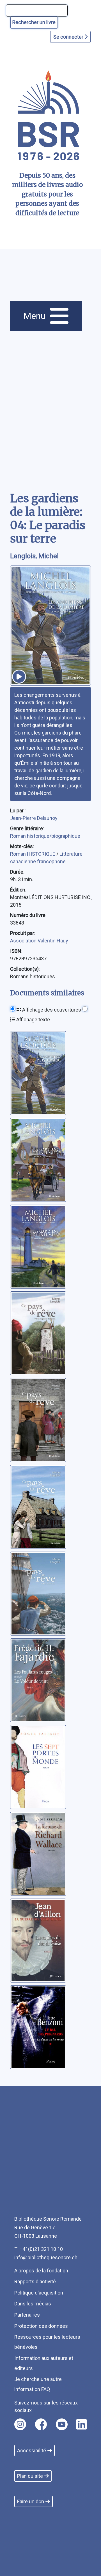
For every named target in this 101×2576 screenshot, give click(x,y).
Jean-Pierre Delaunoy (34, 818)
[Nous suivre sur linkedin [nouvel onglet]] (82, 2424)
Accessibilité (32, 2451)
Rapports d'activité (35, 2281)
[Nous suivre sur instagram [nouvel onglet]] (20, 2424)
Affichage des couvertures (51, 1010)
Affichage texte (33, 1020)
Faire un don (31, 2501)
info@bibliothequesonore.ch (46, 2257)
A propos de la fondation (41, 2271)
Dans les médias (33, 2304)
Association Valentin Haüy (39, 941)
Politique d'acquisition (39, 2293)
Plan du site (30, 2476)
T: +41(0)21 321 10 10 (39, 2249)
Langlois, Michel (34, 556)
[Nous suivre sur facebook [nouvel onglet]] (41, 2424)
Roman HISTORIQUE (33, 854)
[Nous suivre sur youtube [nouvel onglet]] (62, 2424)
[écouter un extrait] (19, 677)
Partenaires (27, 2315)
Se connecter (69, 37)
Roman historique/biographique (45, 836)
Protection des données (41, 2326)
